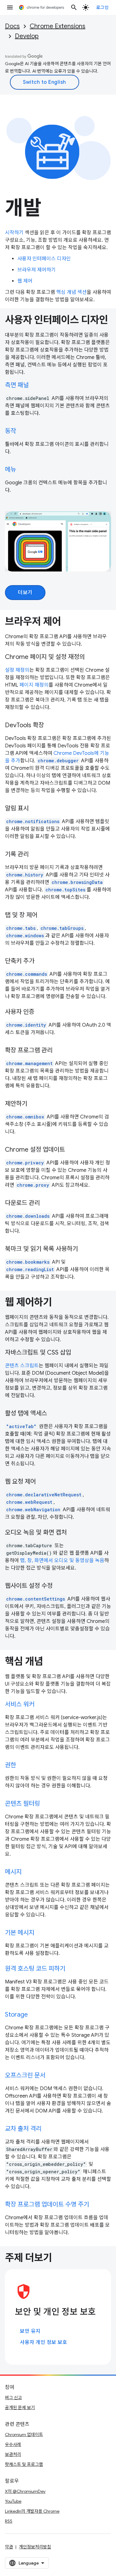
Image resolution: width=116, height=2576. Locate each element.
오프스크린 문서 (25, 2075)
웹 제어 (25, 281)
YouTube (13, 2501)
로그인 (103, 7)
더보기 (25, 593)
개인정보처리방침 (35, 2547)
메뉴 (11, 470)
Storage (16, 2015)
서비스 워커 (20, 1704)
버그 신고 (13, 2398)
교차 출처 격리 (23, 2129)
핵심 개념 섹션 (71, 292)
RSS (9, 2521)
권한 (11, 1765)
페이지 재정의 (34, 685)
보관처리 (13, 2454)
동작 (11, 431)
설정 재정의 (17, 670)
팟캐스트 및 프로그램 (24, 2464)
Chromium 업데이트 (24, 2435)
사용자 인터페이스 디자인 (44, 259)
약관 (9, 2547)
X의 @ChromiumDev (25, 2491)
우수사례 (13, 2444)
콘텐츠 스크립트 (22, 1366)
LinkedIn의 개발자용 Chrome (32, 2511)
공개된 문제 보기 (20, 2408)
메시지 (13, 1872)
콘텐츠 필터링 (22, 1804)
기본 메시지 (20, 1933)
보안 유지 (30, 2331)
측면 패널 (17, 385)
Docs (12, 26)
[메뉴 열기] (10, 7)
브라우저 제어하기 (37, 270)
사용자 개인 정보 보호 (43, 2342)
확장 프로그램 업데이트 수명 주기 (47, 2204)
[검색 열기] (74, 7)
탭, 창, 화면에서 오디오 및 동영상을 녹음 (62, 1561)
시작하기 (14, 233)
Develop (27, 36)
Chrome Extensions (58, 26)
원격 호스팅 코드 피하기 (35, 1969)
